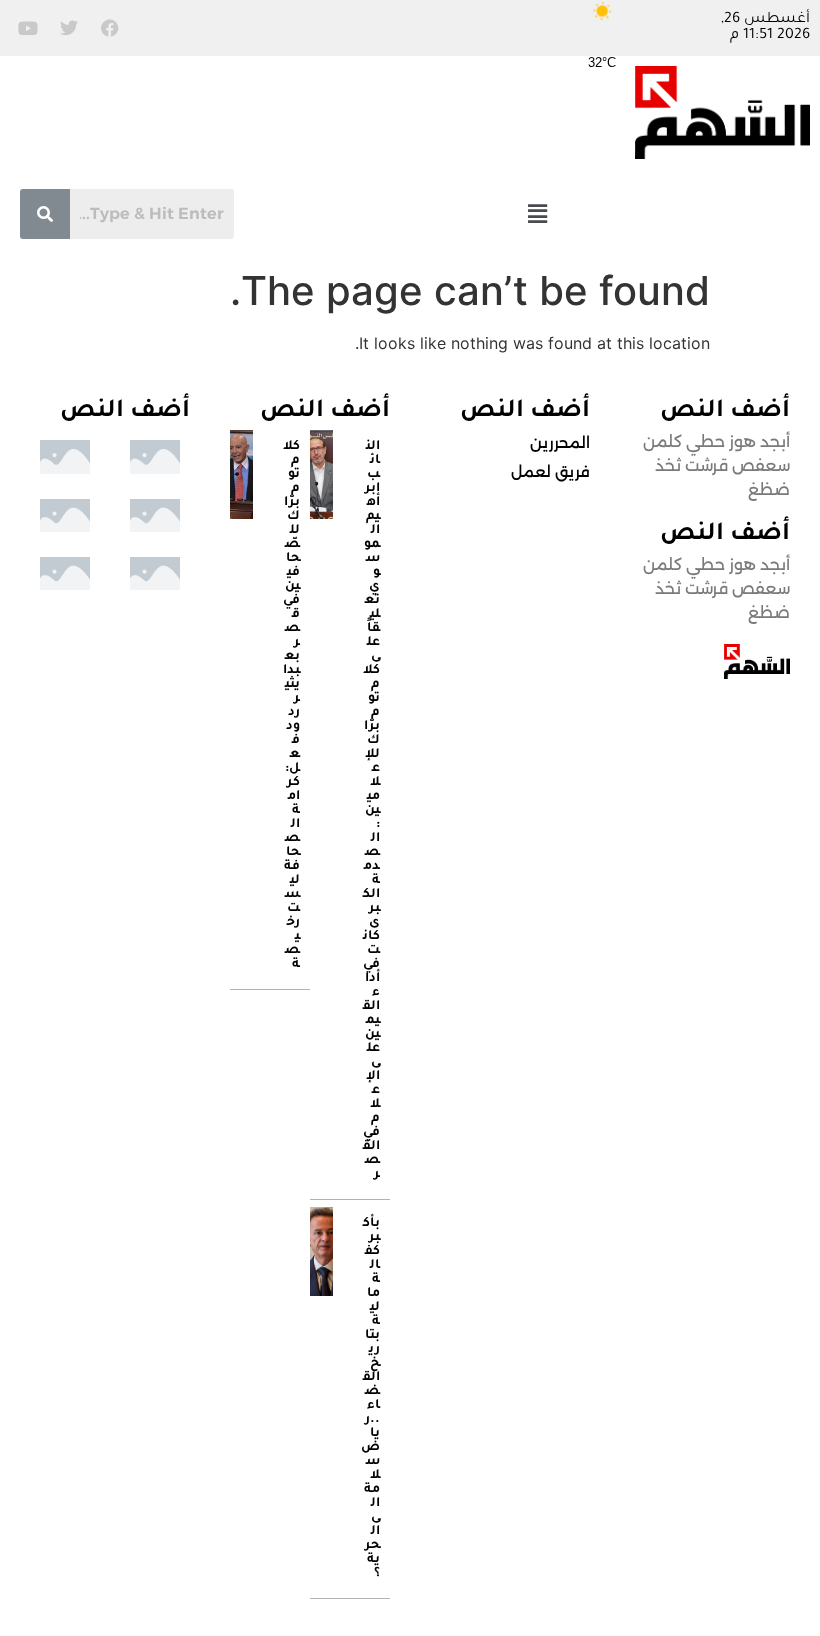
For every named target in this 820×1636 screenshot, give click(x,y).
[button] (537, 213)
